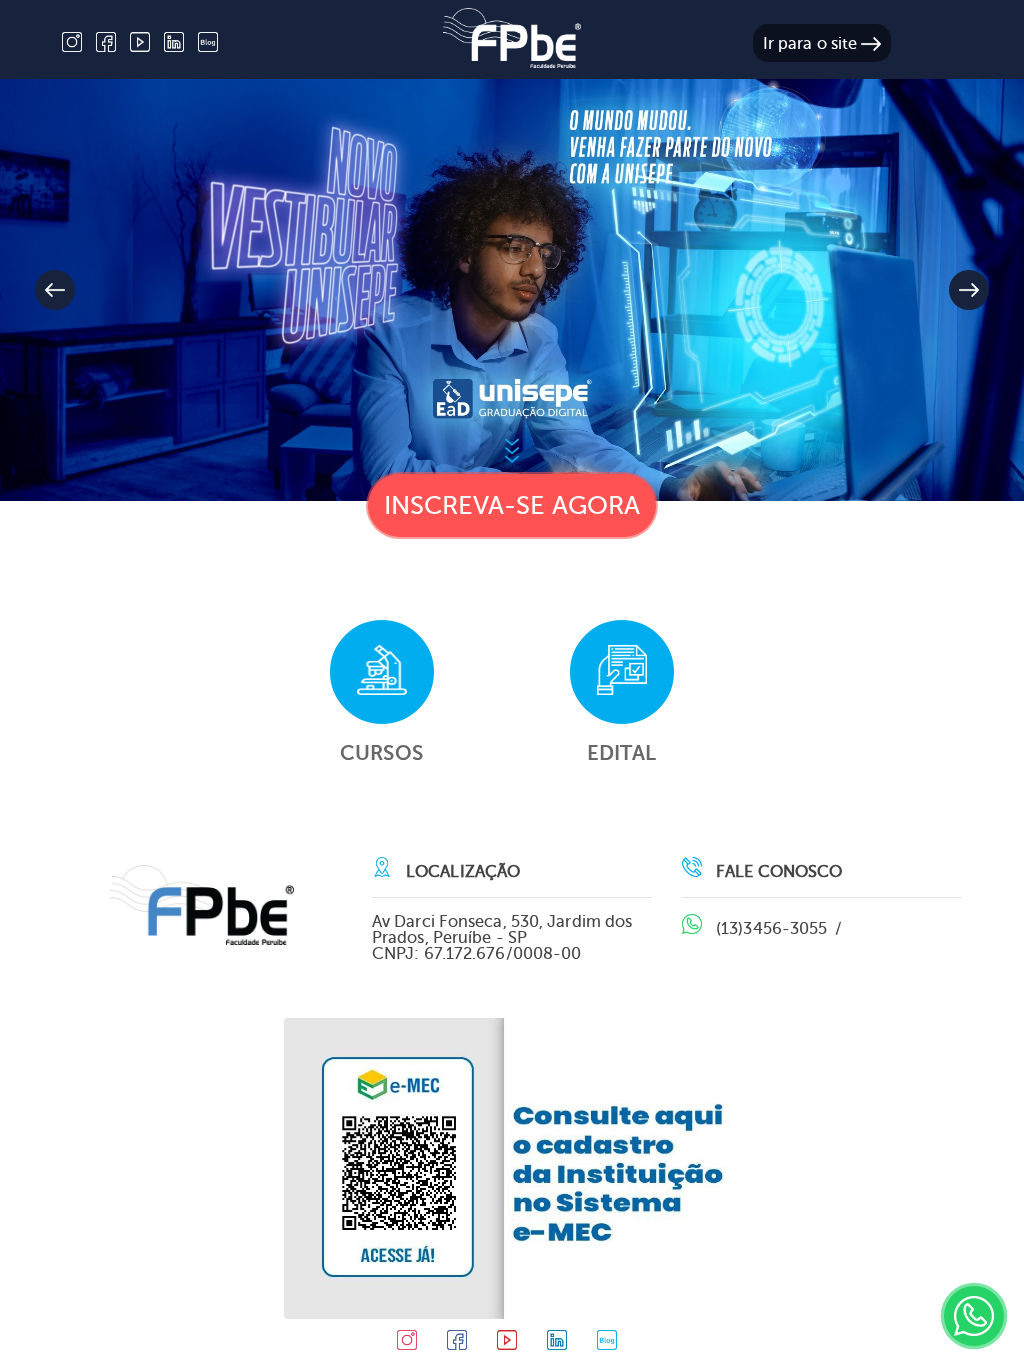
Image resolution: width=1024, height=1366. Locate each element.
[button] (969, 290)
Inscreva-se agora (512, 505)
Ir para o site (812, 43)
